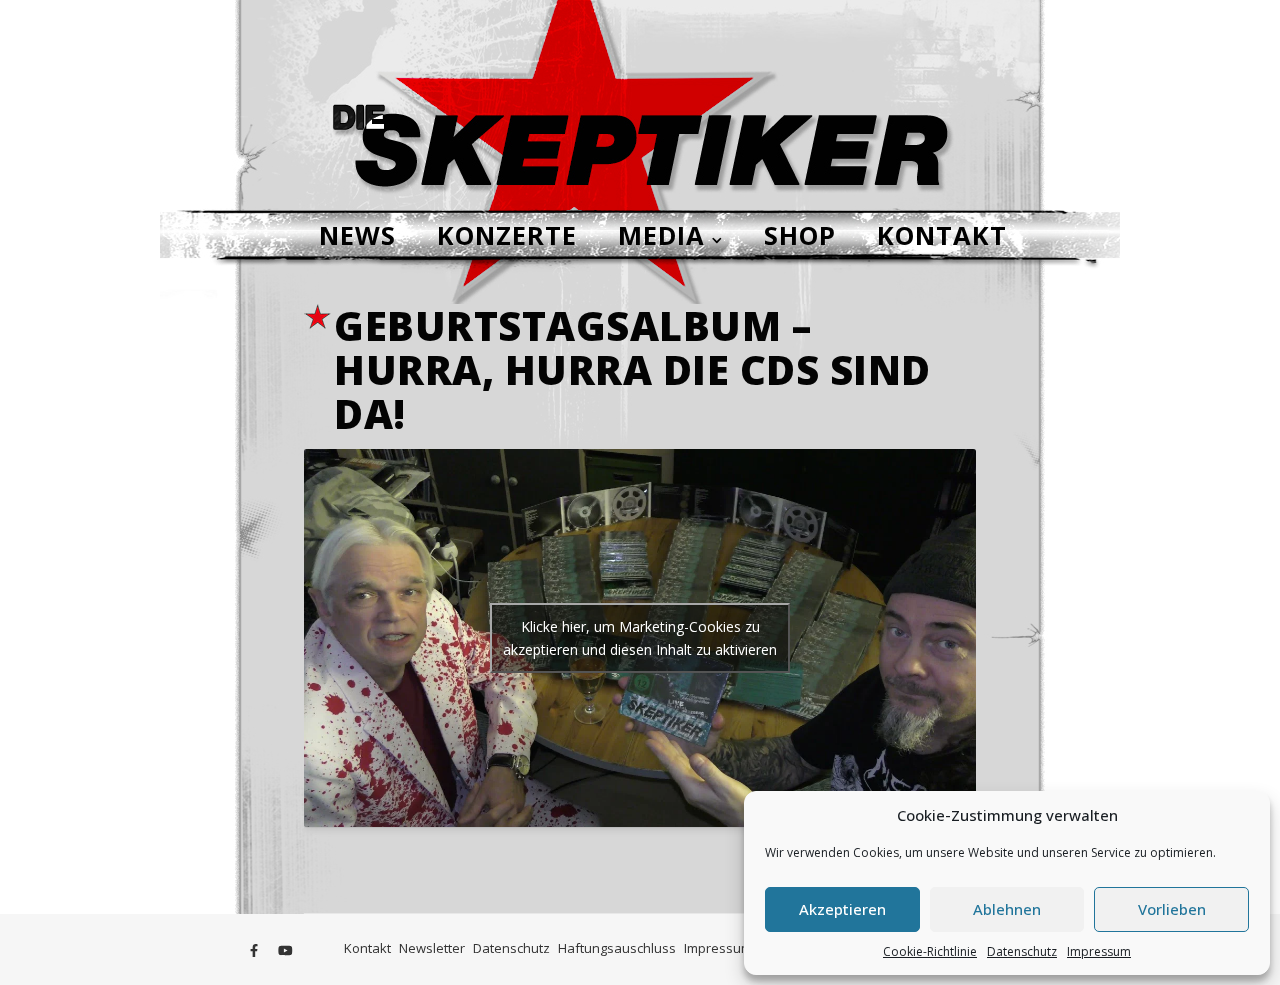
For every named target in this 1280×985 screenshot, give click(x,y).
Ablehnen (1007, 909)
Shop (800, 235)
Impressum (1099, 951)
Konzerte (507, 235)
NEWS (357, 235)
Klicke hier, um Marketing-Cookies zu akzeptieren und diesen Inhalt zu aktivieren (640, 638)
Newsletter (432, 948)
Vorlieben (1172, 909)
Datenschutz (1022, 951)
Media (661, 235)
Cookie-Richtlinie (930, 951)
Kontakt (942, 235)
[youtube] (285, 950)
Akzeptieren (842, 909)
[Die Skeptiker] (640, 105)
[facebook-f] (255, 950)
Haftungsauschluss (617, 948)
